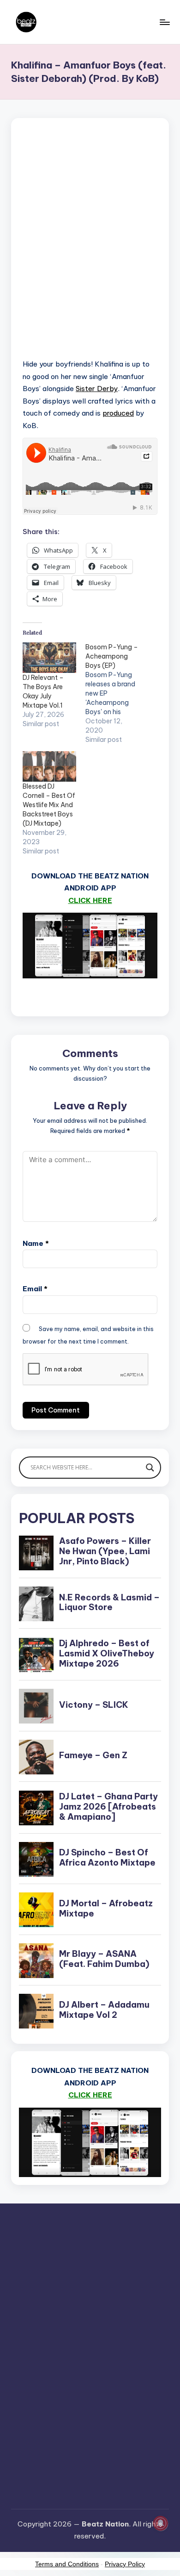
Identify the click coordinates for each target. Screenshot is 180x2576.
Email (35, 1289)
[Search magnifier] (150, 1468)
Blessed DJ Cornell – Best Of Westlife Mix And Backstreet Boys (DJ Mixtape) (49, 805)
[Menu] (164, 22)
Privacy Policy (125, 2564)
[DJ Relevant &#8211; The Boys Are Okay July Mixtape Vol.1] (49, 658)
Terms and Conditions (67, 2564)
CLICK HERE (90, 900)
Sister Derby (97, 389)
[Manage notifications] (161, 2523)
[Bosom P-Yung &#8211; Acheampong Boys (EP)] (117, 693)
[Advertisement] (90, 250)
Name (36, 1243)
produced (118, 413)
